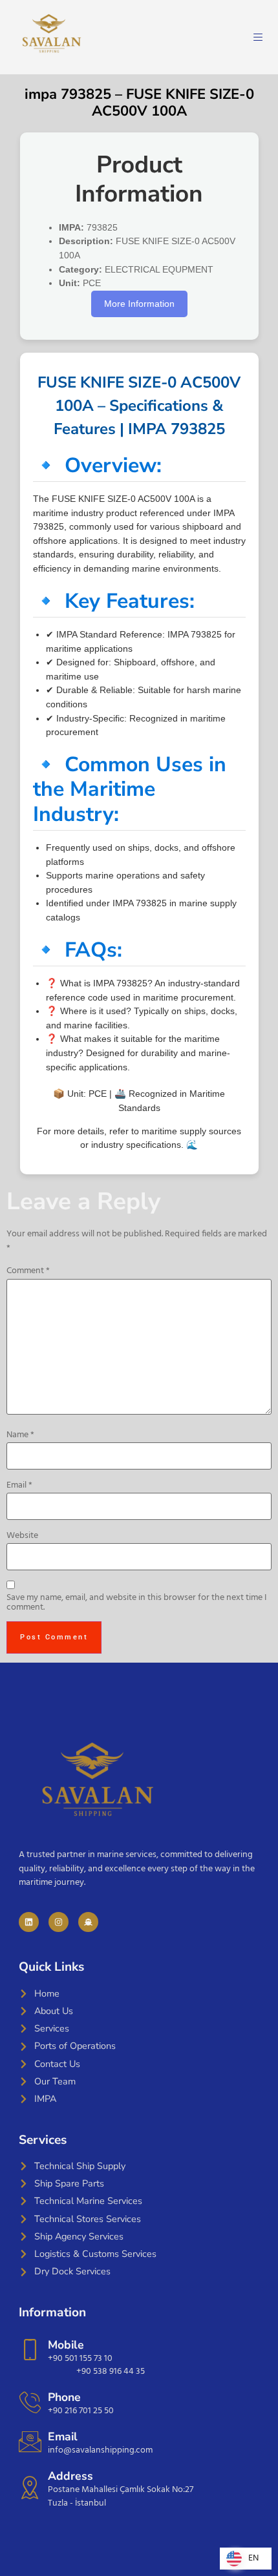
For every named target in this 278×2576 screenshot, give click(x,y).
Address (70, 2476)
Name (20, 1435)
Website (22, 1536)
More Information (139, 304)
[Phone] (30, 2402)
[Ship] (88, 1922)
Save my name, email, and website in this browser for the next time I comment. (136, 1603)
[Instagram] (59, 1922)
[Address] (30, 2487)
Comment (28, 1271)
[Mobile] (30, 2350)
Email (19, 1486)
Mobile (66, 2345)
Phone (64, 2397)
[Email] (30, 2441)
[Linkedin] (29, 1922)
